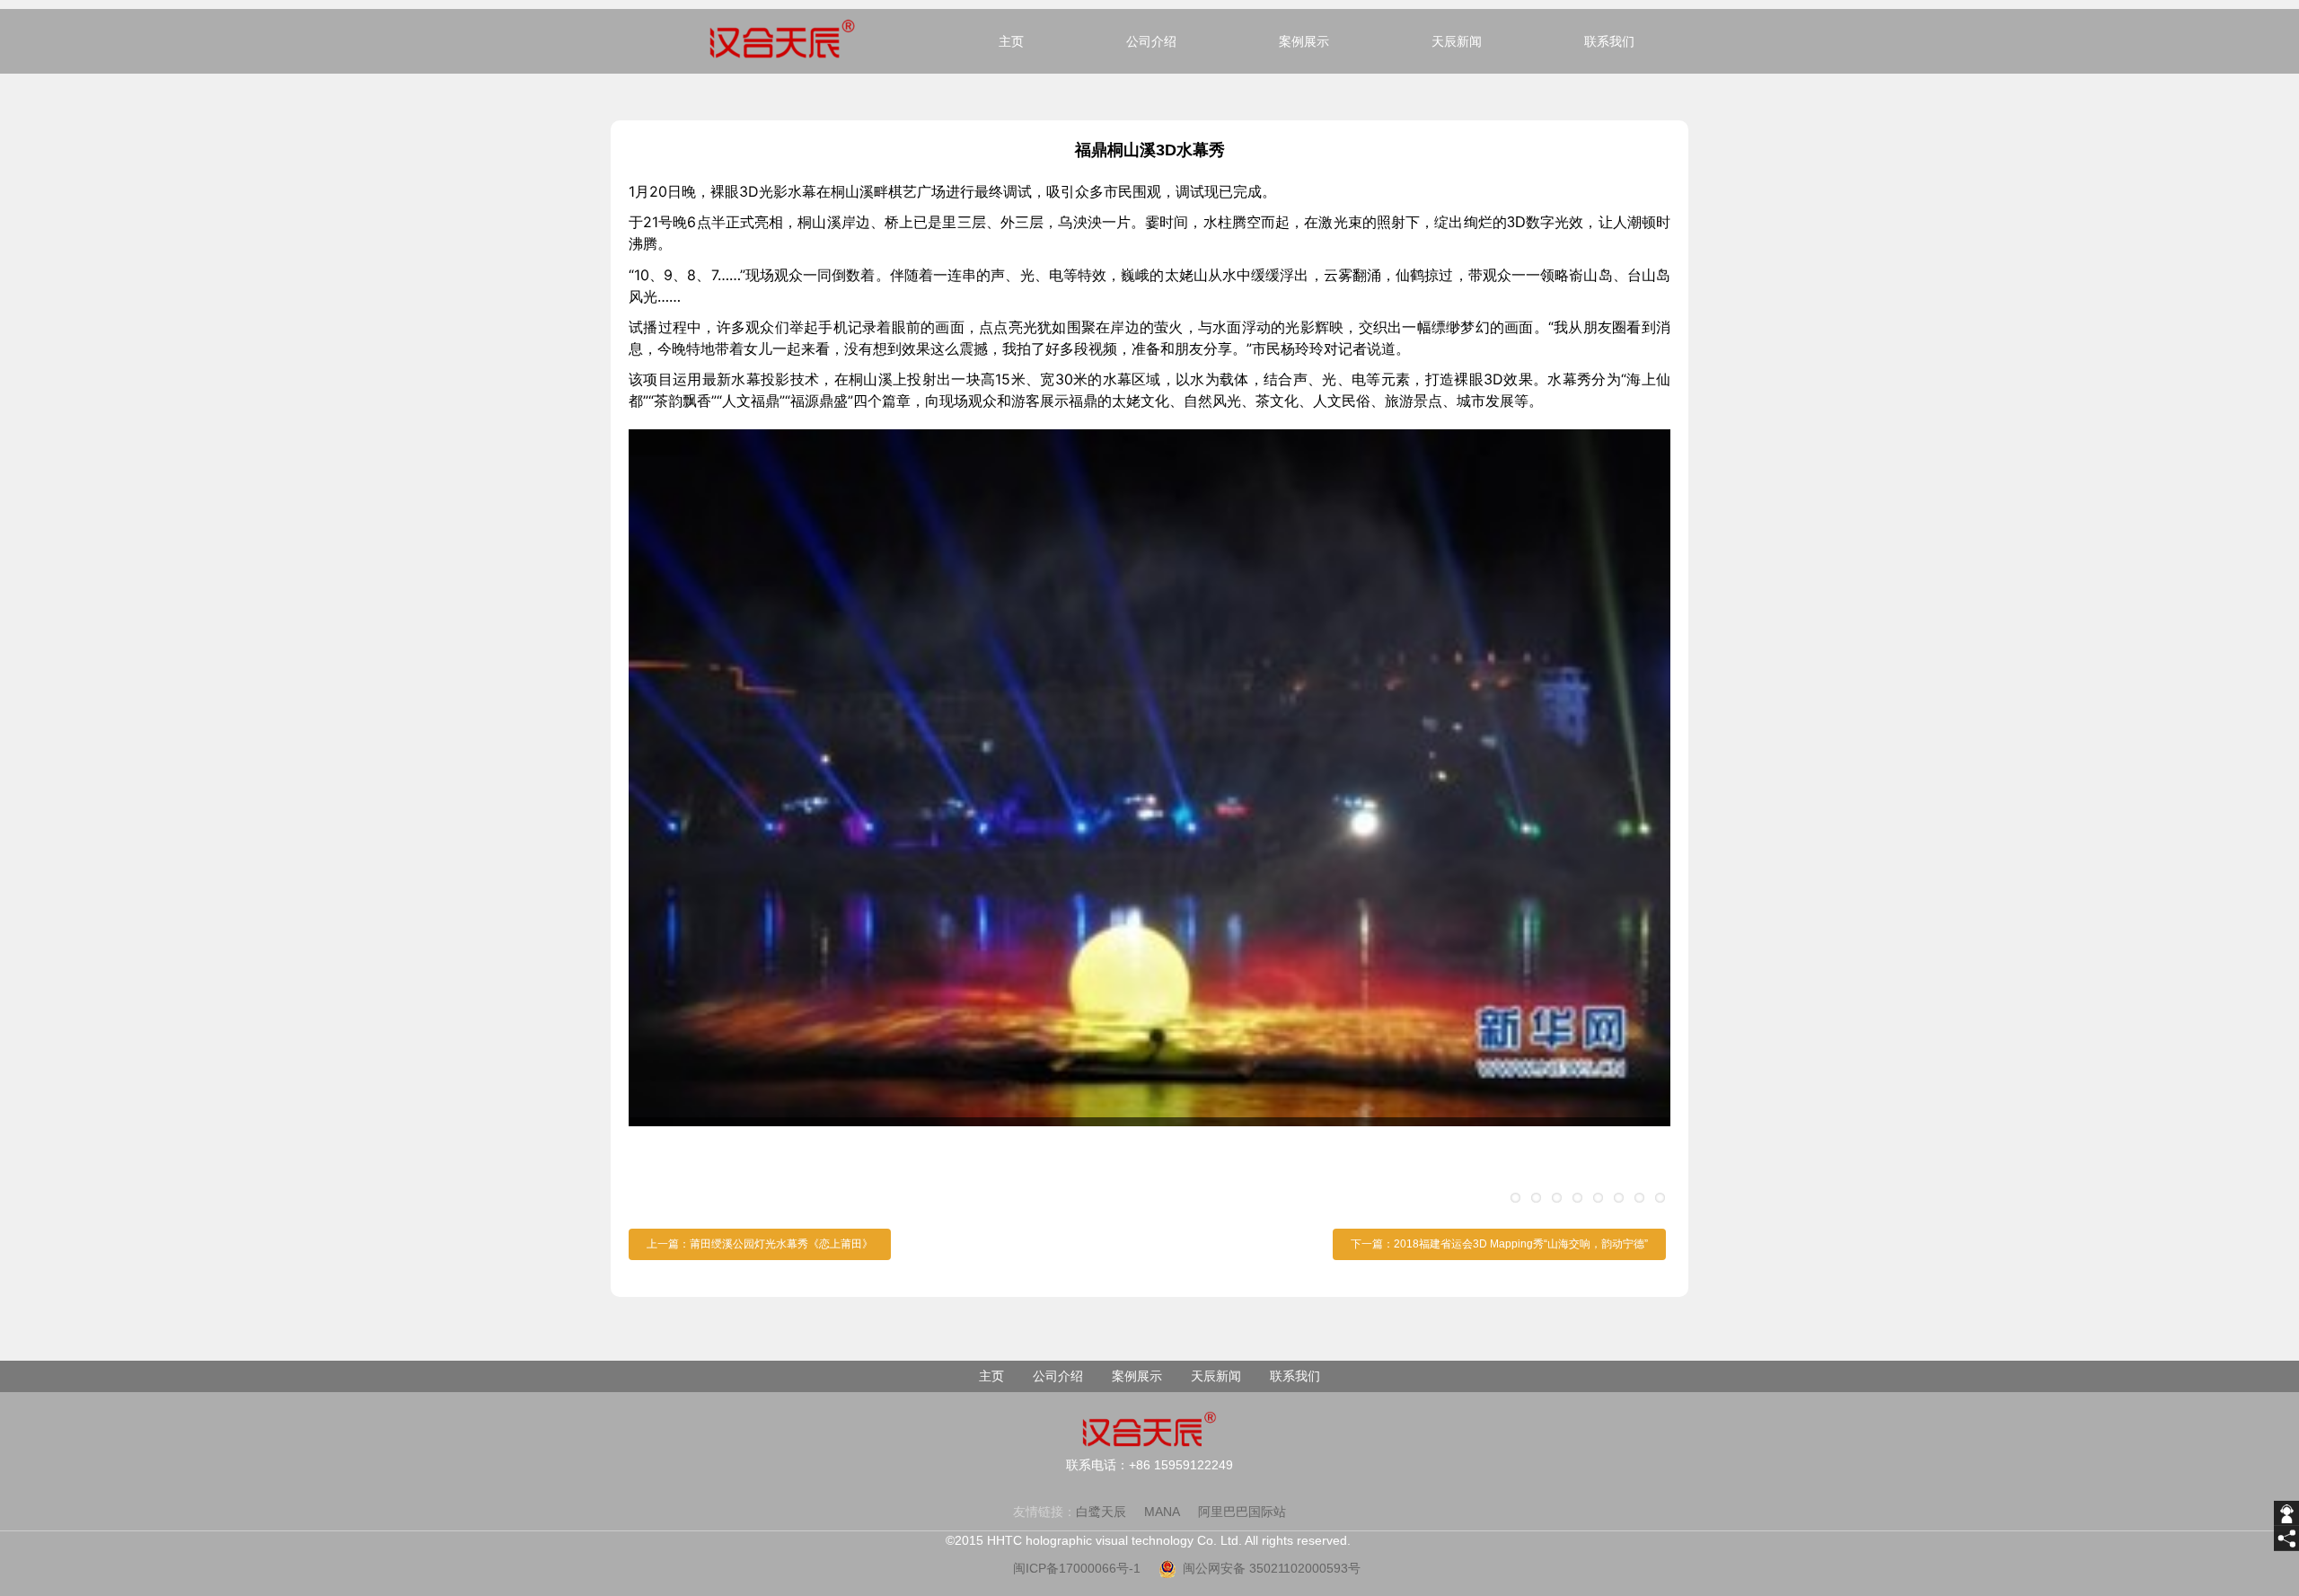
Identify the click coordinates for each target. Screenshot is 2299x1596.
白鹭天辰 (1101, 1512)
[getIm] (2286, 1513)
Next (1643, 820)
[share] (2286, 1539)
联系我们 (1609, 41)
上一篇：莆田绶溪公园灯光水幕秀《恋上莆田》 (760, 1244)
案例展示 (1304, 41)
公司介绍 (1151, 41)
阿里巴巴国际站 (1242, 1512)
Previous (656, 820)
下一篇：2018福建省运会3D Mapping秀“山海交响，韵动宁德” (1499, 1244)
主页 (1011, 41)
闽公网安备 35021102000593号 (1272, 1568)
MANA (1162, 1512)
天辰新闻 (1457, 41)
